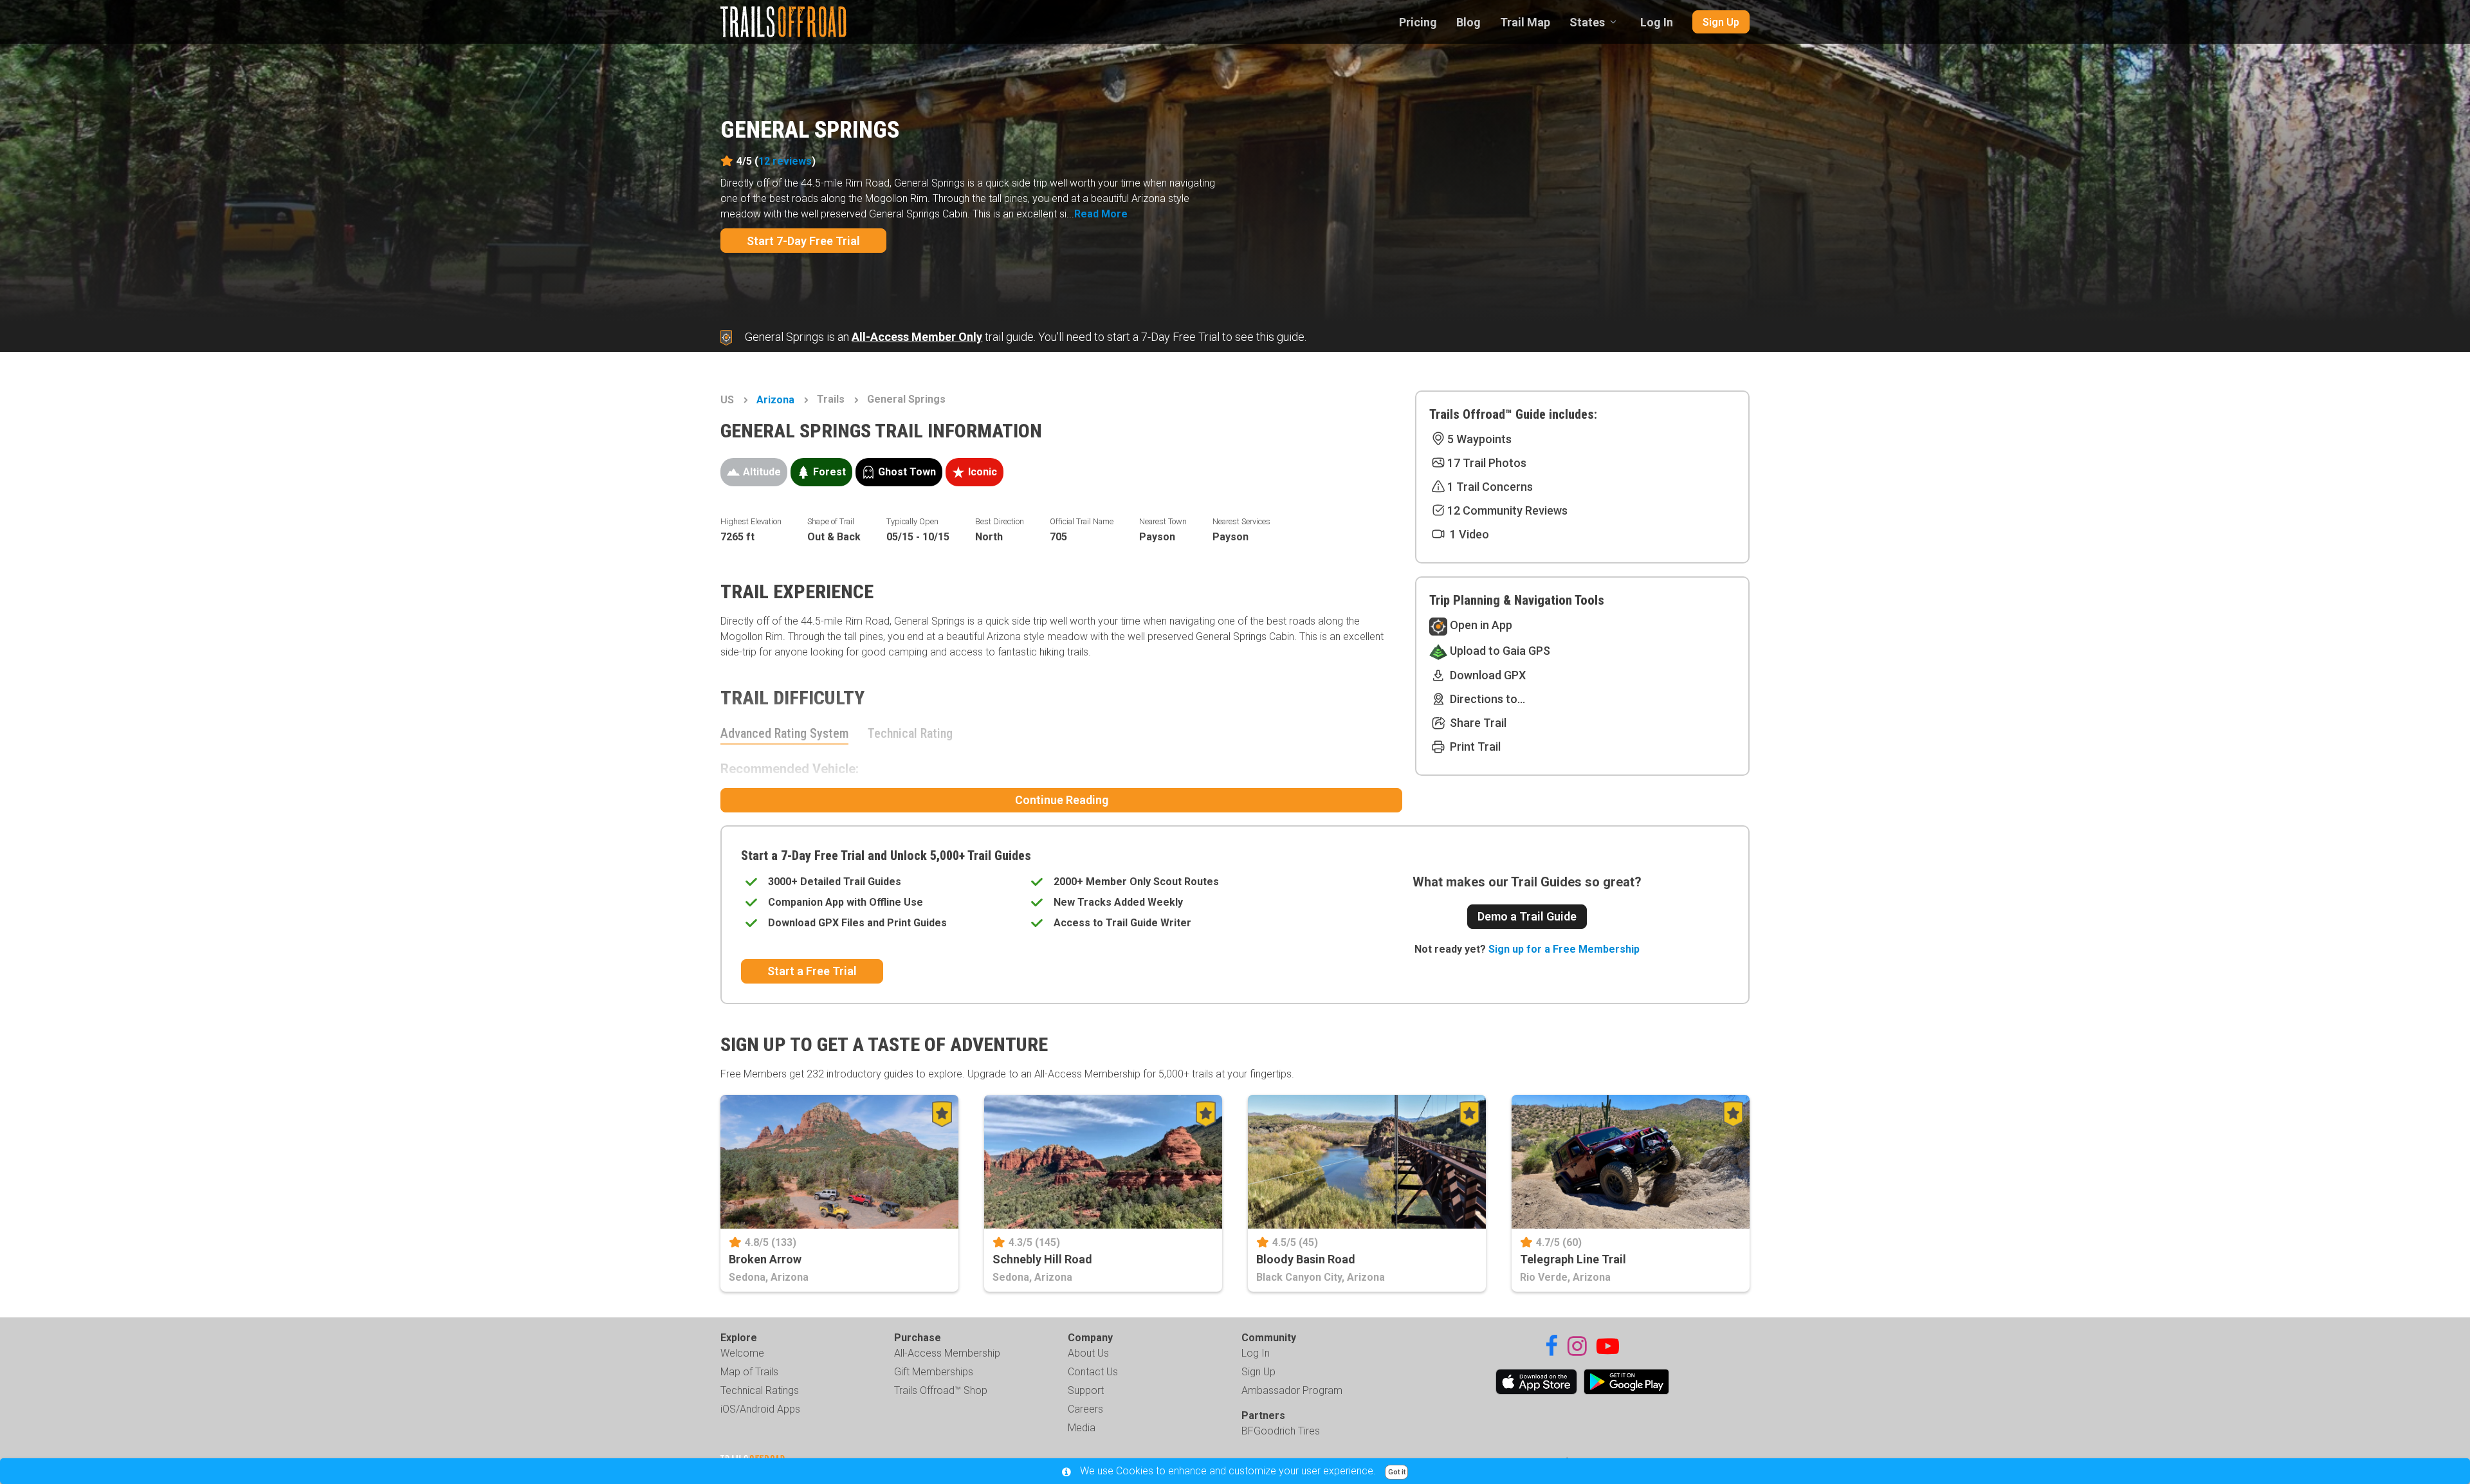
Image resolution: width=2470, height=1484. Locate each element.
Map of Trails (749, 1372)
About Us (1088, 1353)
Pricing (1418, 22)
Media (1082, 1428)
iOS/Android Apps (760, 1409)
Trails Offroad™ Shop (941, 1390)
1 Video (1468, 534)
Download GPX (1487, 675)
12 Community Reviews (1507, 510)
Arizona (775, 400)
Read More (1101, 214)
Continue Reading (1062, 800)
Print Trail (1474, 747)
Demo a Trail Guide (1527, 916)
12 (785, 161)
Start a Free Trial (812, 971)
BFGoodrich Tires (1281, 1431)
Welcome (742, 1353)
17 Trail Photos (1487, 463)
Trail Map (1525, 22)
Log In (1657, 22)
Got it (1397, 1472)
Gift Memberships (934, 1372)
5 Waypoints (1479, 439)
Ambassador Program (1292, 1390)
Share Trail (1477, 723)
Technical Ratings (760, 1390)
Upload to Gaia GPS (1499, 651)
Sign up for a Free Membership (1564, 949)
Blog (1468, 22)
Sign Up (1721, 22)
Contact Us (1093, 1372)
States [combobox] (1587, 22)
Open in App (1480, 625)
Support (1086, 1390)
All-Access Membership (947, 1353)
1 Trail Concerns (1490, 487)
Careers (1085, 1409)
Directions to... (1486, 699)
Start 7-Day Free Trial (803, 241)
